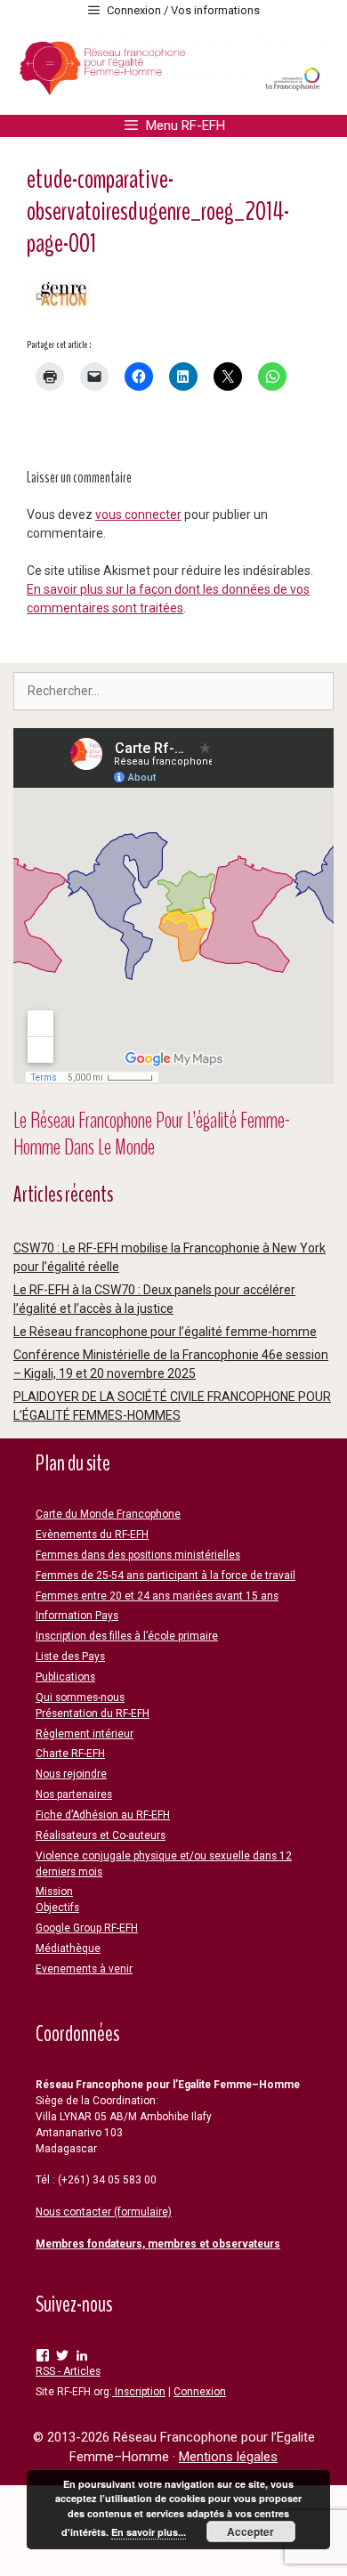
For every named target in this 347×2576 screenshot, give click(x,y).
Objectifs (57, 1908)
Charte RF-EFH (70, 1754)
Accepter (250, 2531)
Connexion (200, 2392)
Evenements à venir (84, 1969)
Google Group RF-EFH (87, 1928)
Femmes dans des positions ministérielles (138, 1555)
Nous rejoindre (71, 1774)
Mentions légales (228, 2457)
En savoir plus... (149, 2532)
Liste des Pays (70, 1657)
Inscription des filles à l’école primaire (127, 1636)
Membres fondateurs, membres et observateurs (158, 2244)
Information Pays (77, 1616)
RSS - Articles (68, 2371)
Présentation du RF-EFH (93, 1713)
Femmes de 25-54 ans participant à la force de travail (165, 1576)
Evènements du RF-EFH (92, 1535)
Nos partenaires (74, 1794)
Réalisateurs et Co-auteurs (101, 1835)
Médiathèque (68, 1948)
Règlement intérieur (85, 1734)
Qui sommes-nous (80, 1697)
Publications (65, 1677)
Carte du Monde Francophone (108, 1514)
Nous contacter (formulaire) (104, 2212)
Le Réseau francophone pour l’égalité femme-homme (165, 1332)
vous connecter (138, 514)
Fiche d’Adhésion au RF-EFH (103, 1815)
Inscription (139, 2392)
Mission (54, 1891)
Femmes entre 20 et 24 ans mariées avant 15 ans (157, 1596)
